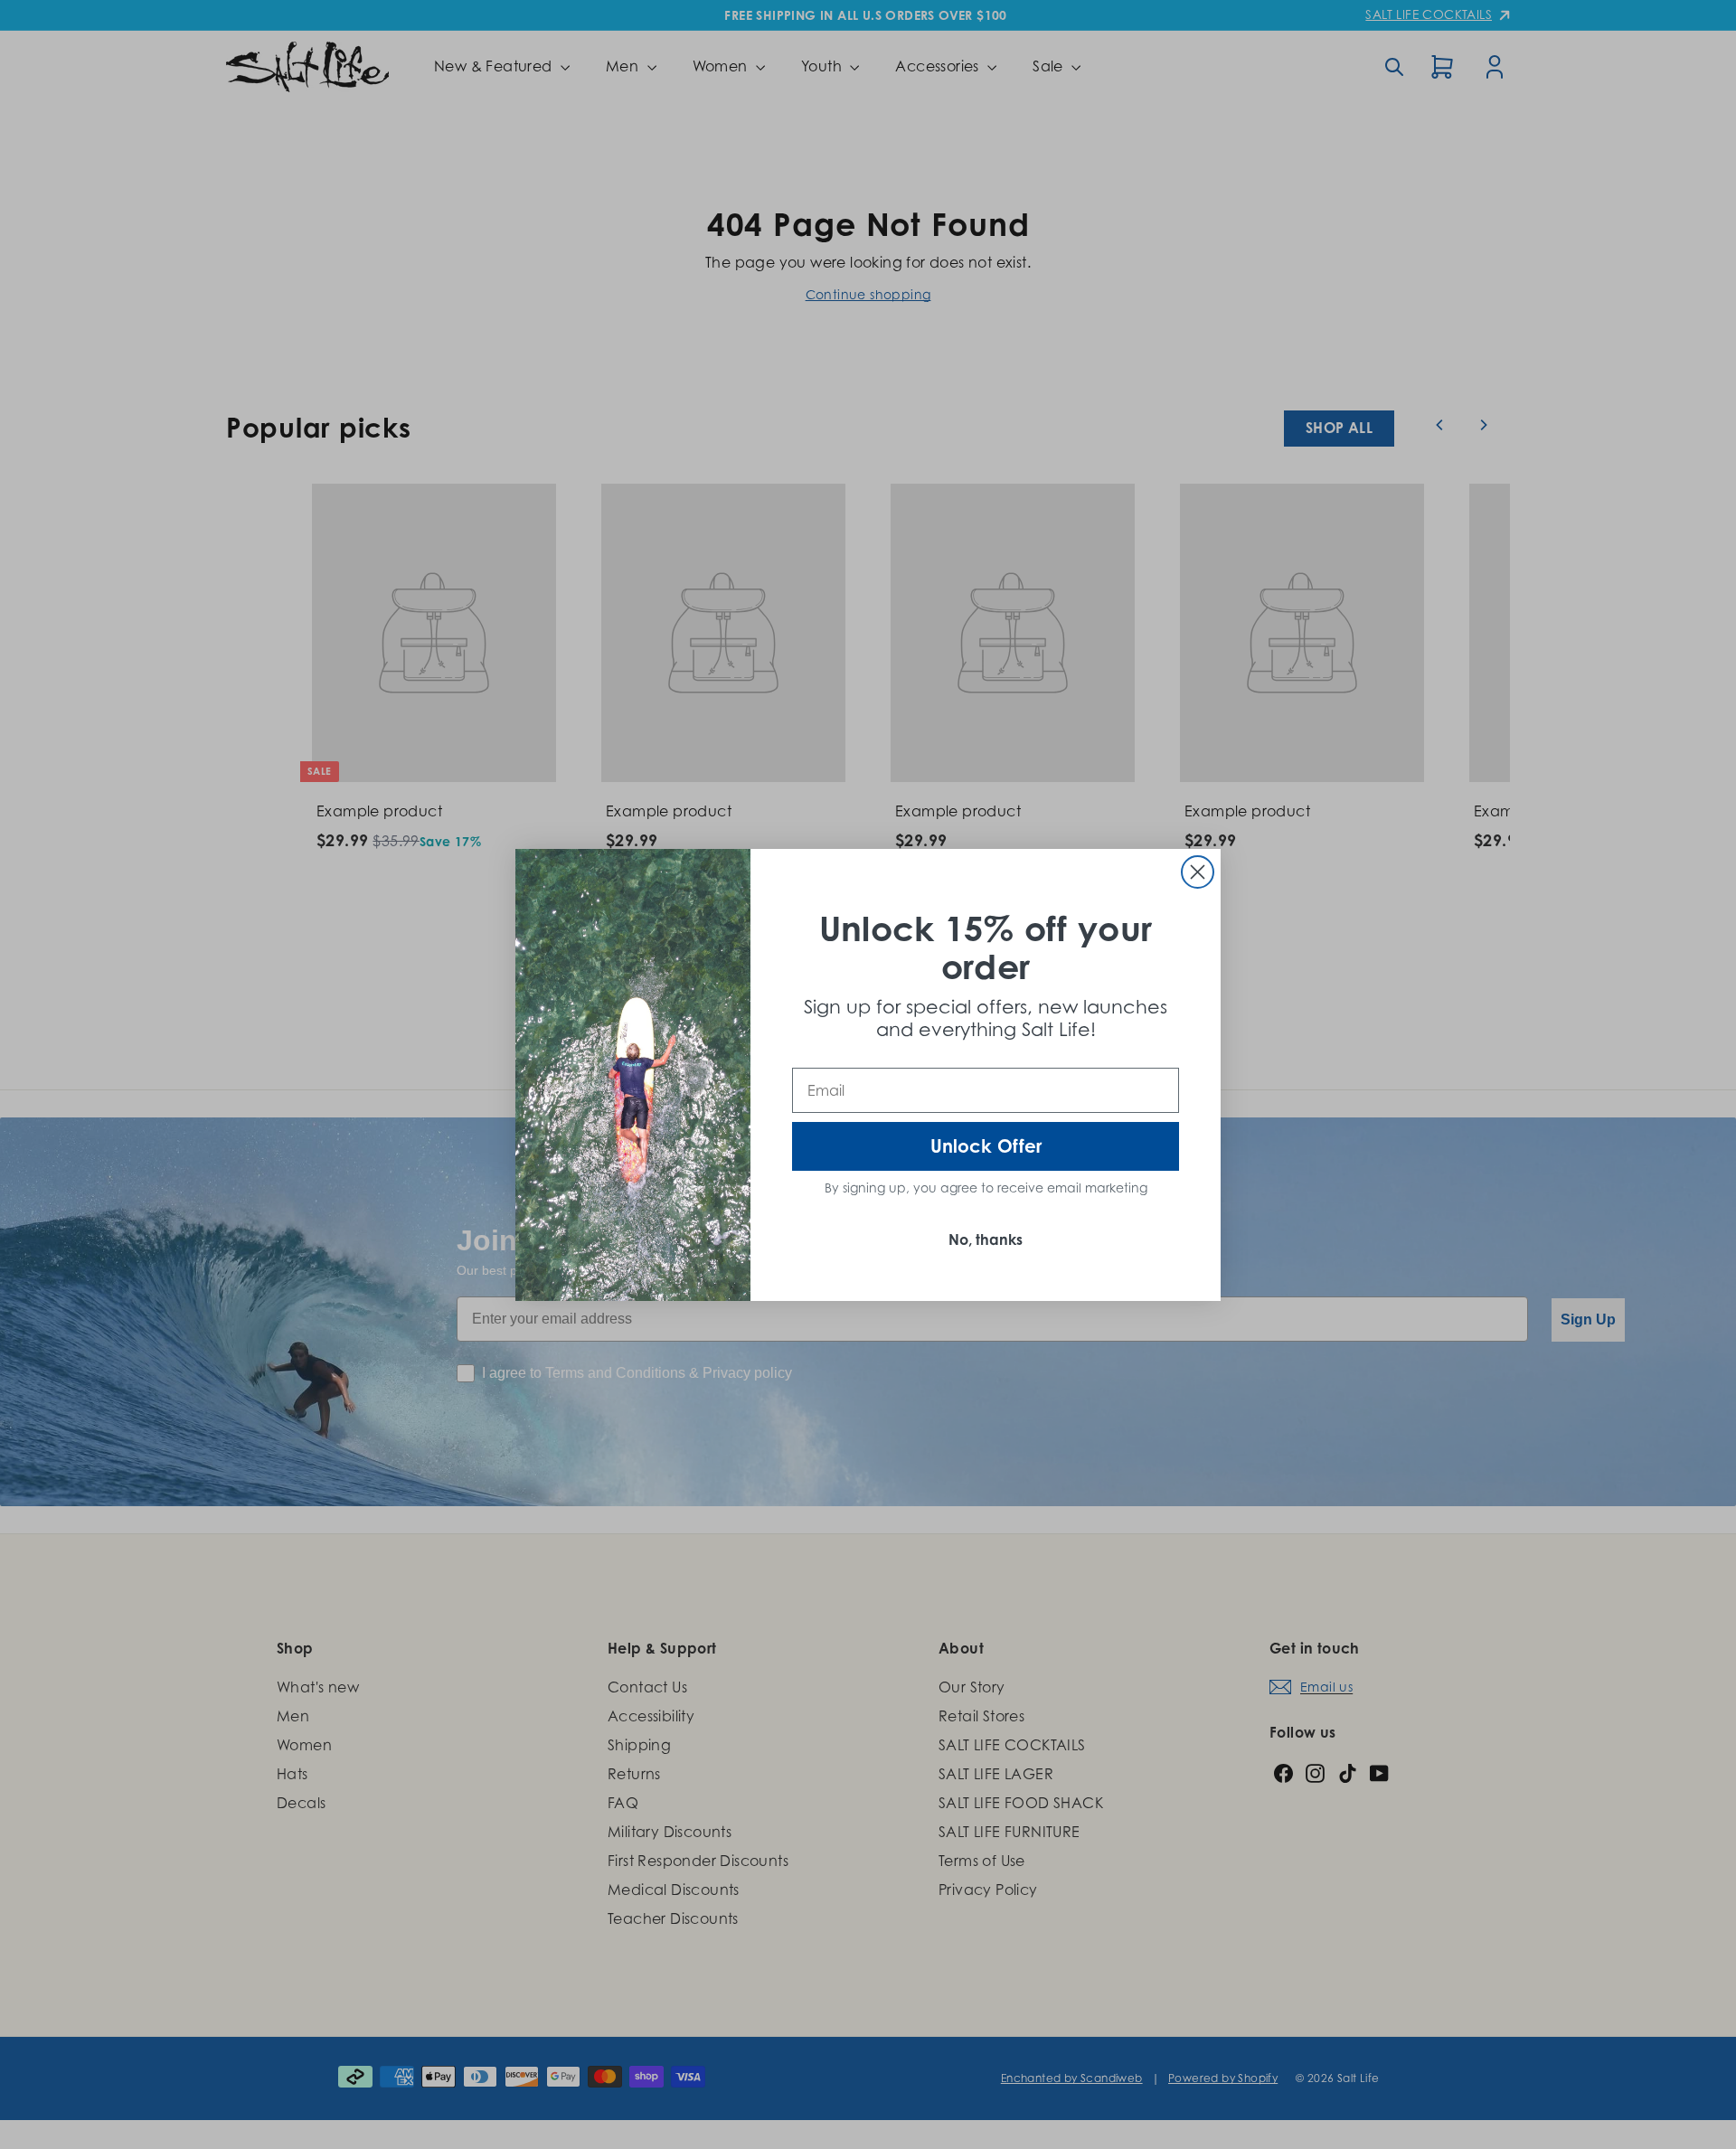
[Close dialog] (1198, 872)
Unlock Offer (986, 1146)
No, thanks (986, 1239)
